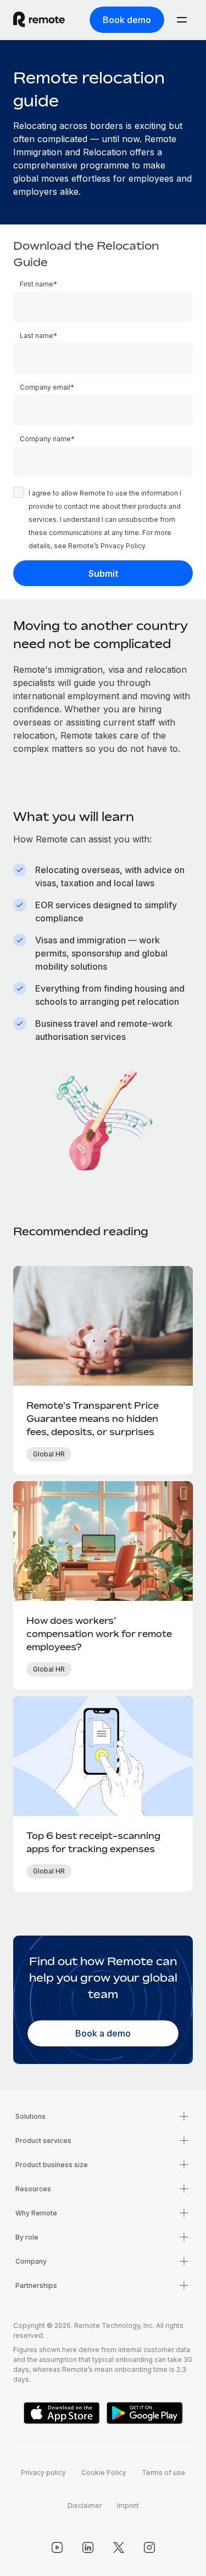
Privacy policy (43, 2473)
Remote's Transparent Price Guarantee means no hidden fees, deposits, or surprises (93, 1419)
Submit (103, 573)
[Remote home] (39, 20)
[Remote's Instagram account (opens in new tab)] (149, 2547)
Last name (37, 336)
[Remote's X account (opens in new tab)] (119, 2547)
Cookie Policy (104, 2473)
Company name (45, 439)
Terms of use (163, 2473)
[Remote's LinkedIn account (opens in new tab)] (88, 2547)
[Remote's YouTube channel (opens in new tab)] (57, 2547)
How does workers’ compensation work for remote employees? (99, 1634)
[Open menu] (182, 20)
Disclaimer (85, 2505)
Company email (45, 387)
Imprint (128, 2505)
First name (37, 284)
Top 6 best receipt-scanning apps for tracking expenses (93, 1842)
